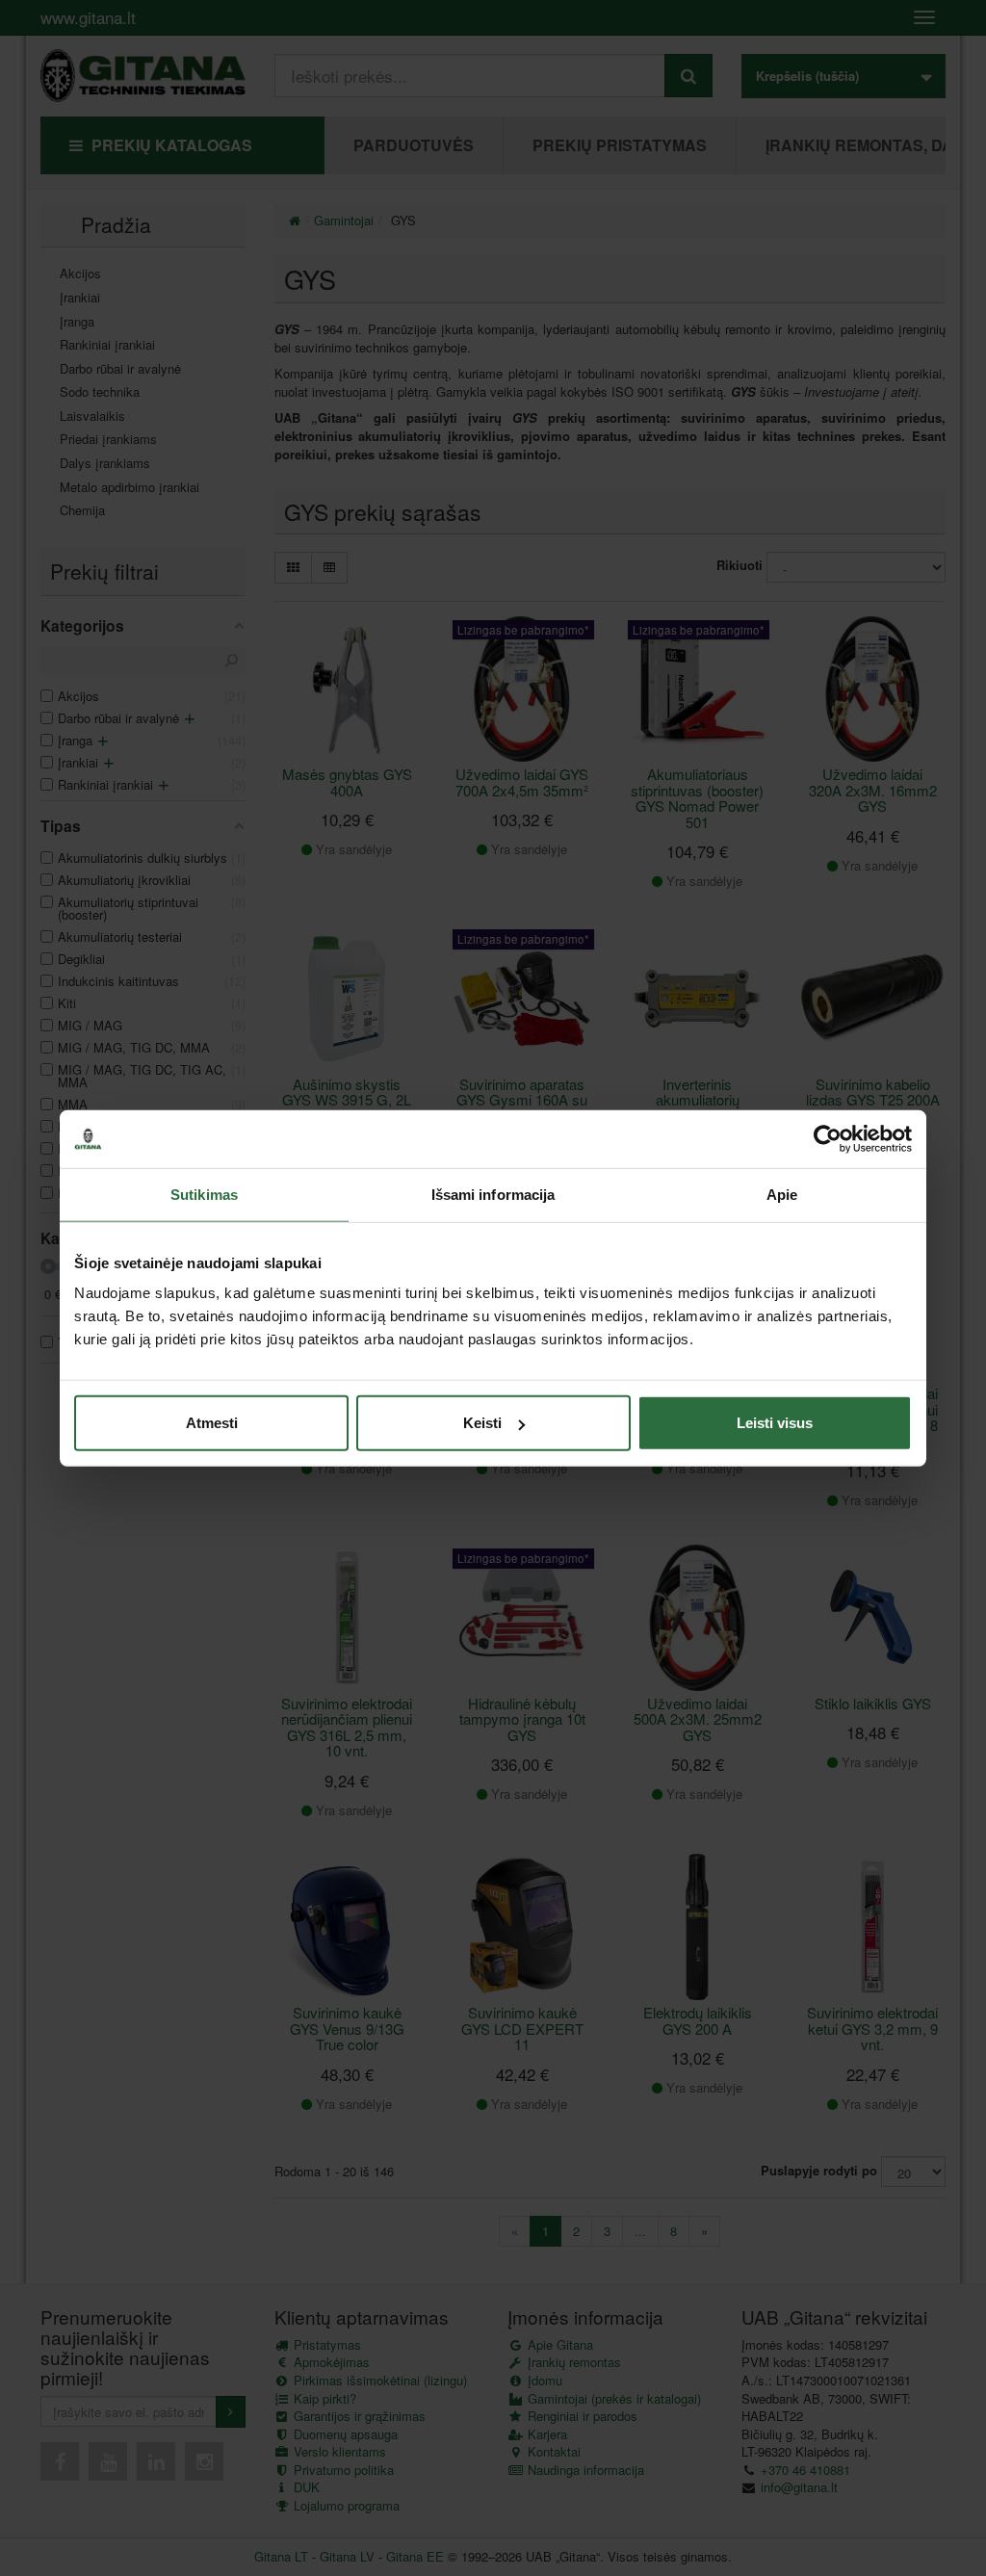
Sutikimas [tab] (204, 1194)
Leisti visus (775, 1423)
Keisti (482, 1423)
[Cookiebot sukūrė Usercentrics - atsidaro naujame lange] (828, 1138)
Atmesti (212, 1423)
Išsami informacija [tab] (493, 1194)
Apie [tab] (782, 1194)
